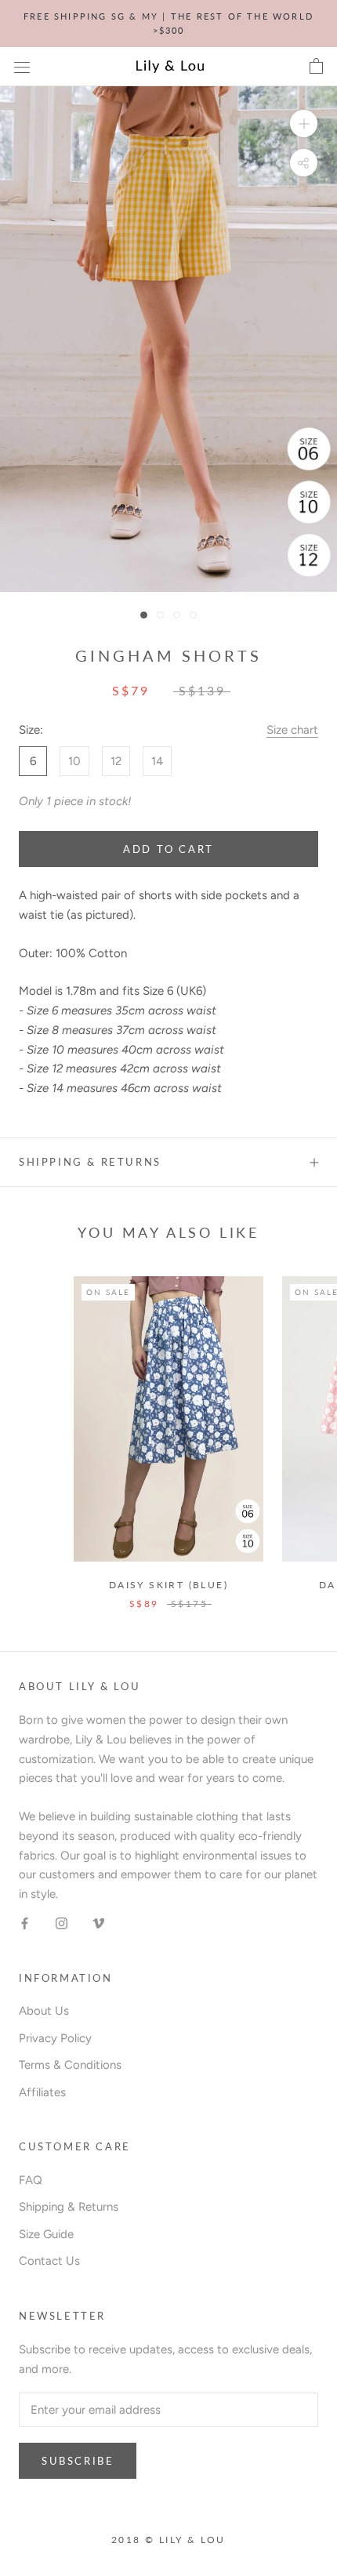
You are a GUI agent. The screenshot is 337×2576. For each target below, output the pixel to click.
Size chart (292, 730)
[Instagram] (62, 1923)
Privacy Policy (55, 2038)
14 (157, 761)
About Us (44, 2011)
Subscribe (78, 2461)
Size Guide (46, 2234)
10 (74, 761)
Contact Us (49, 2261)
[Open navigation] (22, 67)
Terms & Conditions (70, 2065)
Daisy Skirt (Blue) (168, 1585)
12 (116, 761)
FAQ (31, 2180)
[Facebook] (25, 1923)
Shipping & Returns (90, 1162)
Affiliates (42, 2092)
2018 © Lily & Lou (168, 2540)
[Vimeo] (98, 1923)
